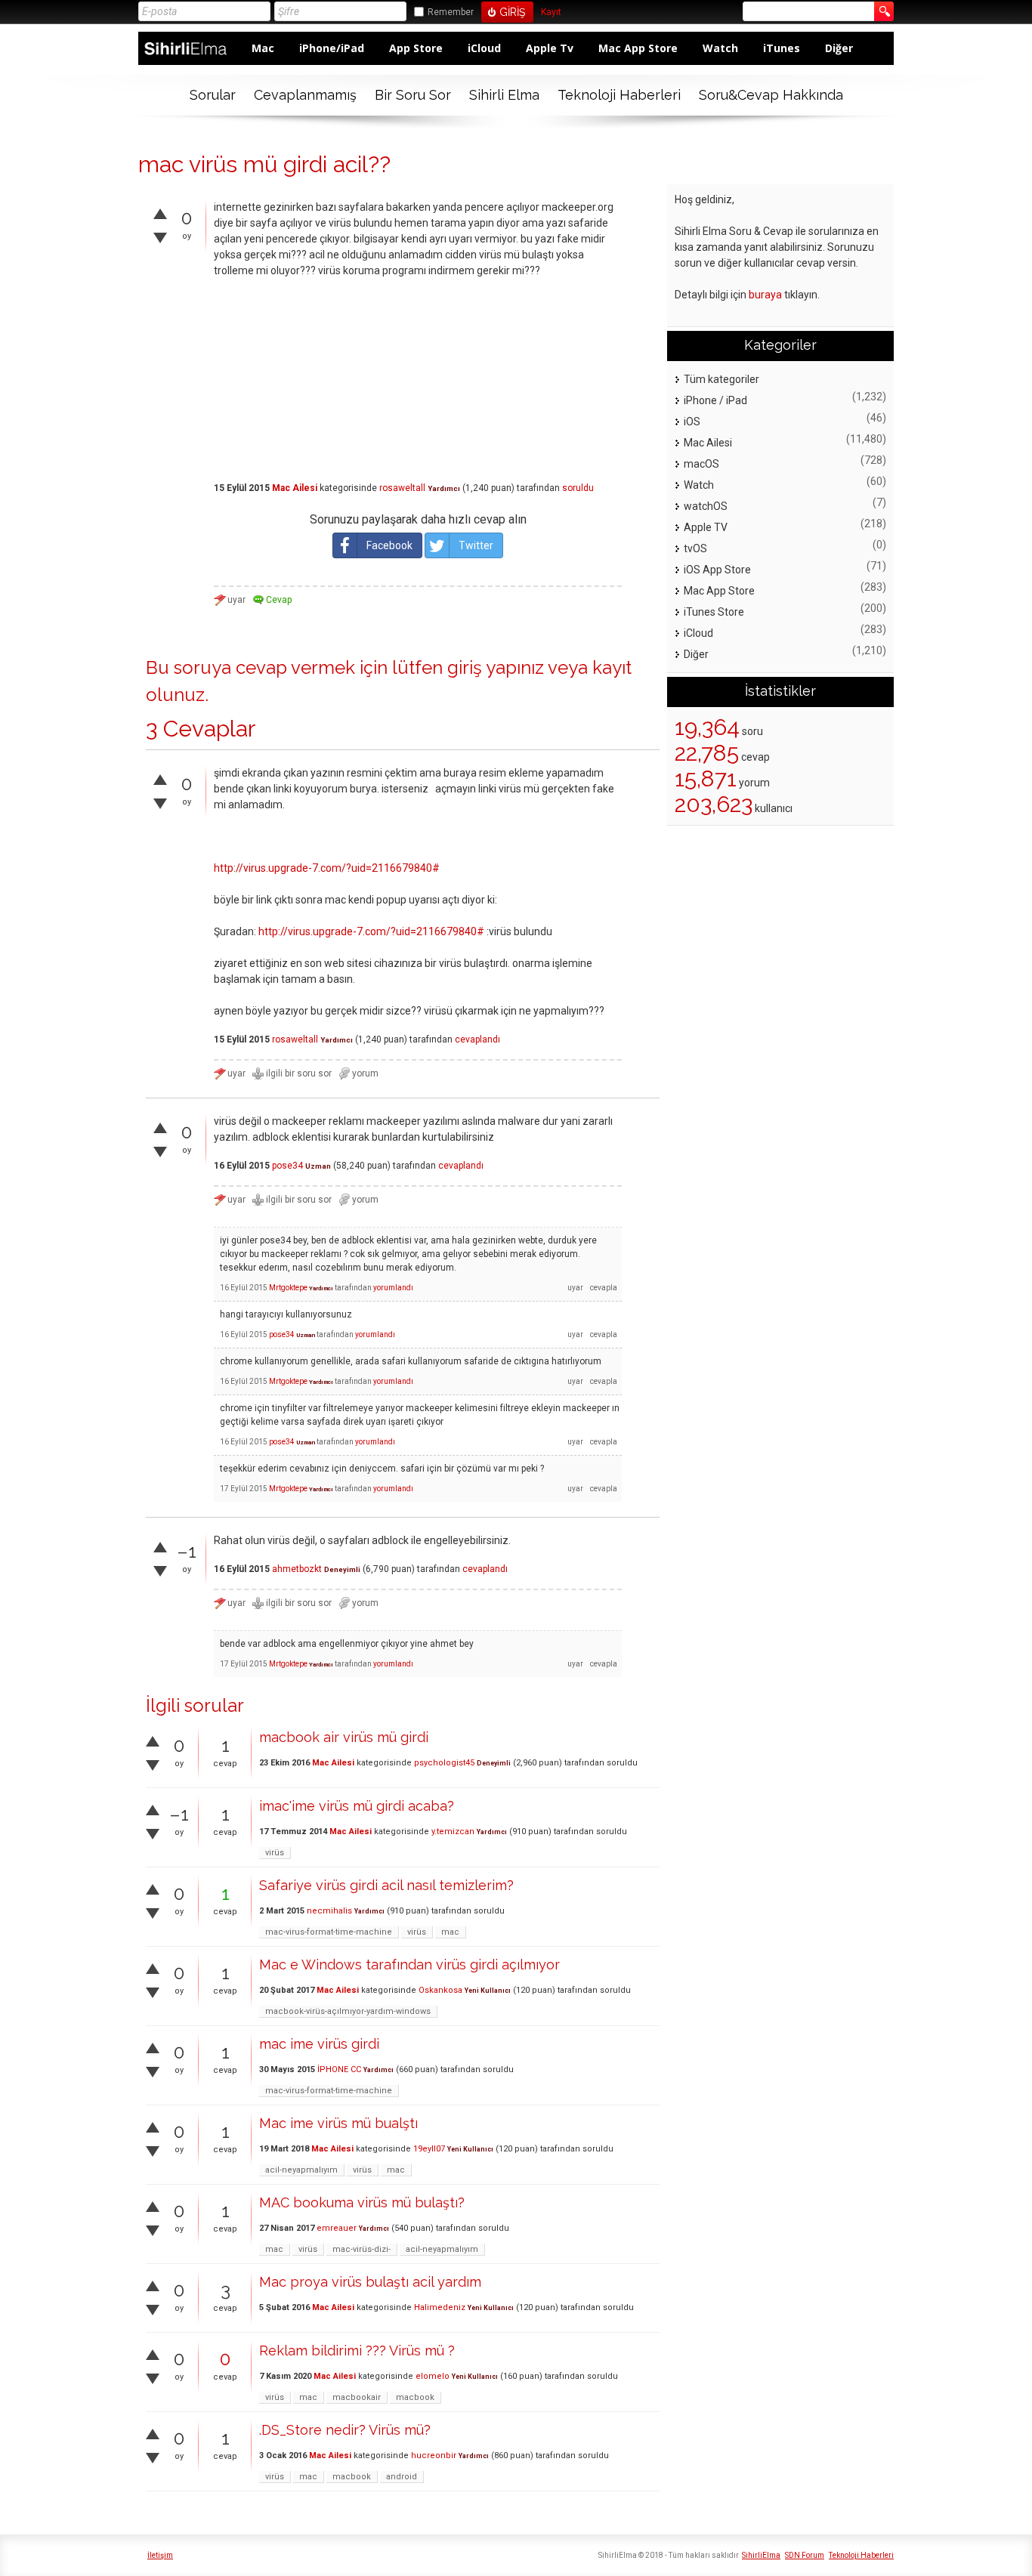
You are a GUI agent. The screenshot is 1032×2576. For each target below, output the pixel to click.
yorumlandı (393, 1288)
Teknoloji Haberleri (619, 95)
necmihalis (329, 1911)
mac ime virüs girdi (319, 2044)
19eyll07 (429, 2149)
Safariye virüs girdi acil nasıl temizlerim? (386, 1885)
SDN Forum (805, 2555)
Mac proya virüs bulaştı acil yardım (370, 2282)
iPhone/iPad (332, 48)
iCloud (484, 48)
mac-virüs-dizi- (362, 2249)
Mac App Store (638, 48)
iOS (692, 422)
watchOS (706, 506)
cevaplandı (477, 1039)
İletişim (160, 2555)
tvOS (695, 548)
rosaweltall (402, 488)
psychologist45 (444, 1763)
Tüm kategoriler (721, 379)
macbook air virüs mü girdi (344, 1737)
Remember (451, 12)
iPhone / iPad (715, 400)
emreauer (337, 2228)
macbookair (357, 2397)
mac (450, 1932)
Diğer (839, 48)
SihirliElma (761, 2555)
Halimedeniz (440, 2307)
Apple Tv (550, 48)
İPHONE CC (339, 2069)
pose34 (287, 1166)
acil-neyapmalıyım (301, 2170)
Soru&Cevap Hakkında (771, 95)
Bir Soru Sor (413, 95)
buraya (765, 295)
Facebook (389, 545)
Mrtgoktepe (288, 1288)
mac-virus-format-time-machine (329, 1932)
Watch (720, 48)
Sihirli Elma (504, 95)
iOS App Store (717, 570)
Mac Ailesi (295, 488)
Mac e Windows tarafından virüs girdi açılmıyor (409, 1964)
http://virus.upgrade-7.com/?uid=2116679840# (327, 868)
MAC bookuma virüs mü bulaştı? (362, 2202)
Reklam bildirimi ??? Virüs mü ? (357, 2351)
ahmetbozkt (297, 1569)
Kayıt (551, 12)
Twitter (476, 545)
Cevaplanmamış (305, 95)
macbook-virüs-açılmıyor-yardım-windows (348, 2011)
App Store (416, 48)
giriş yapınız (496, 667)
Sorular (213, 95)
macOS (701, 464)
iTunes (782, 48)
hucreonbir (434, 2456)
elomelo (433, 2376)
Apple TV (706, 527)
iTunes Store (714, 612)
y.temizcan (453, 1832)
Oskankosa (440, 1990)
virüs (275, 1853)
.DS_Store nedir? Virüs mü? (345, 2430)
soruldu (578, 488)
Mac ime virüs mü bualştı (338, 2123)
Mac (263, 48)
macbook (415, 2397)
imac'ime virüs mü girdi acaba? (357, 1806)
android (402, 2477)
